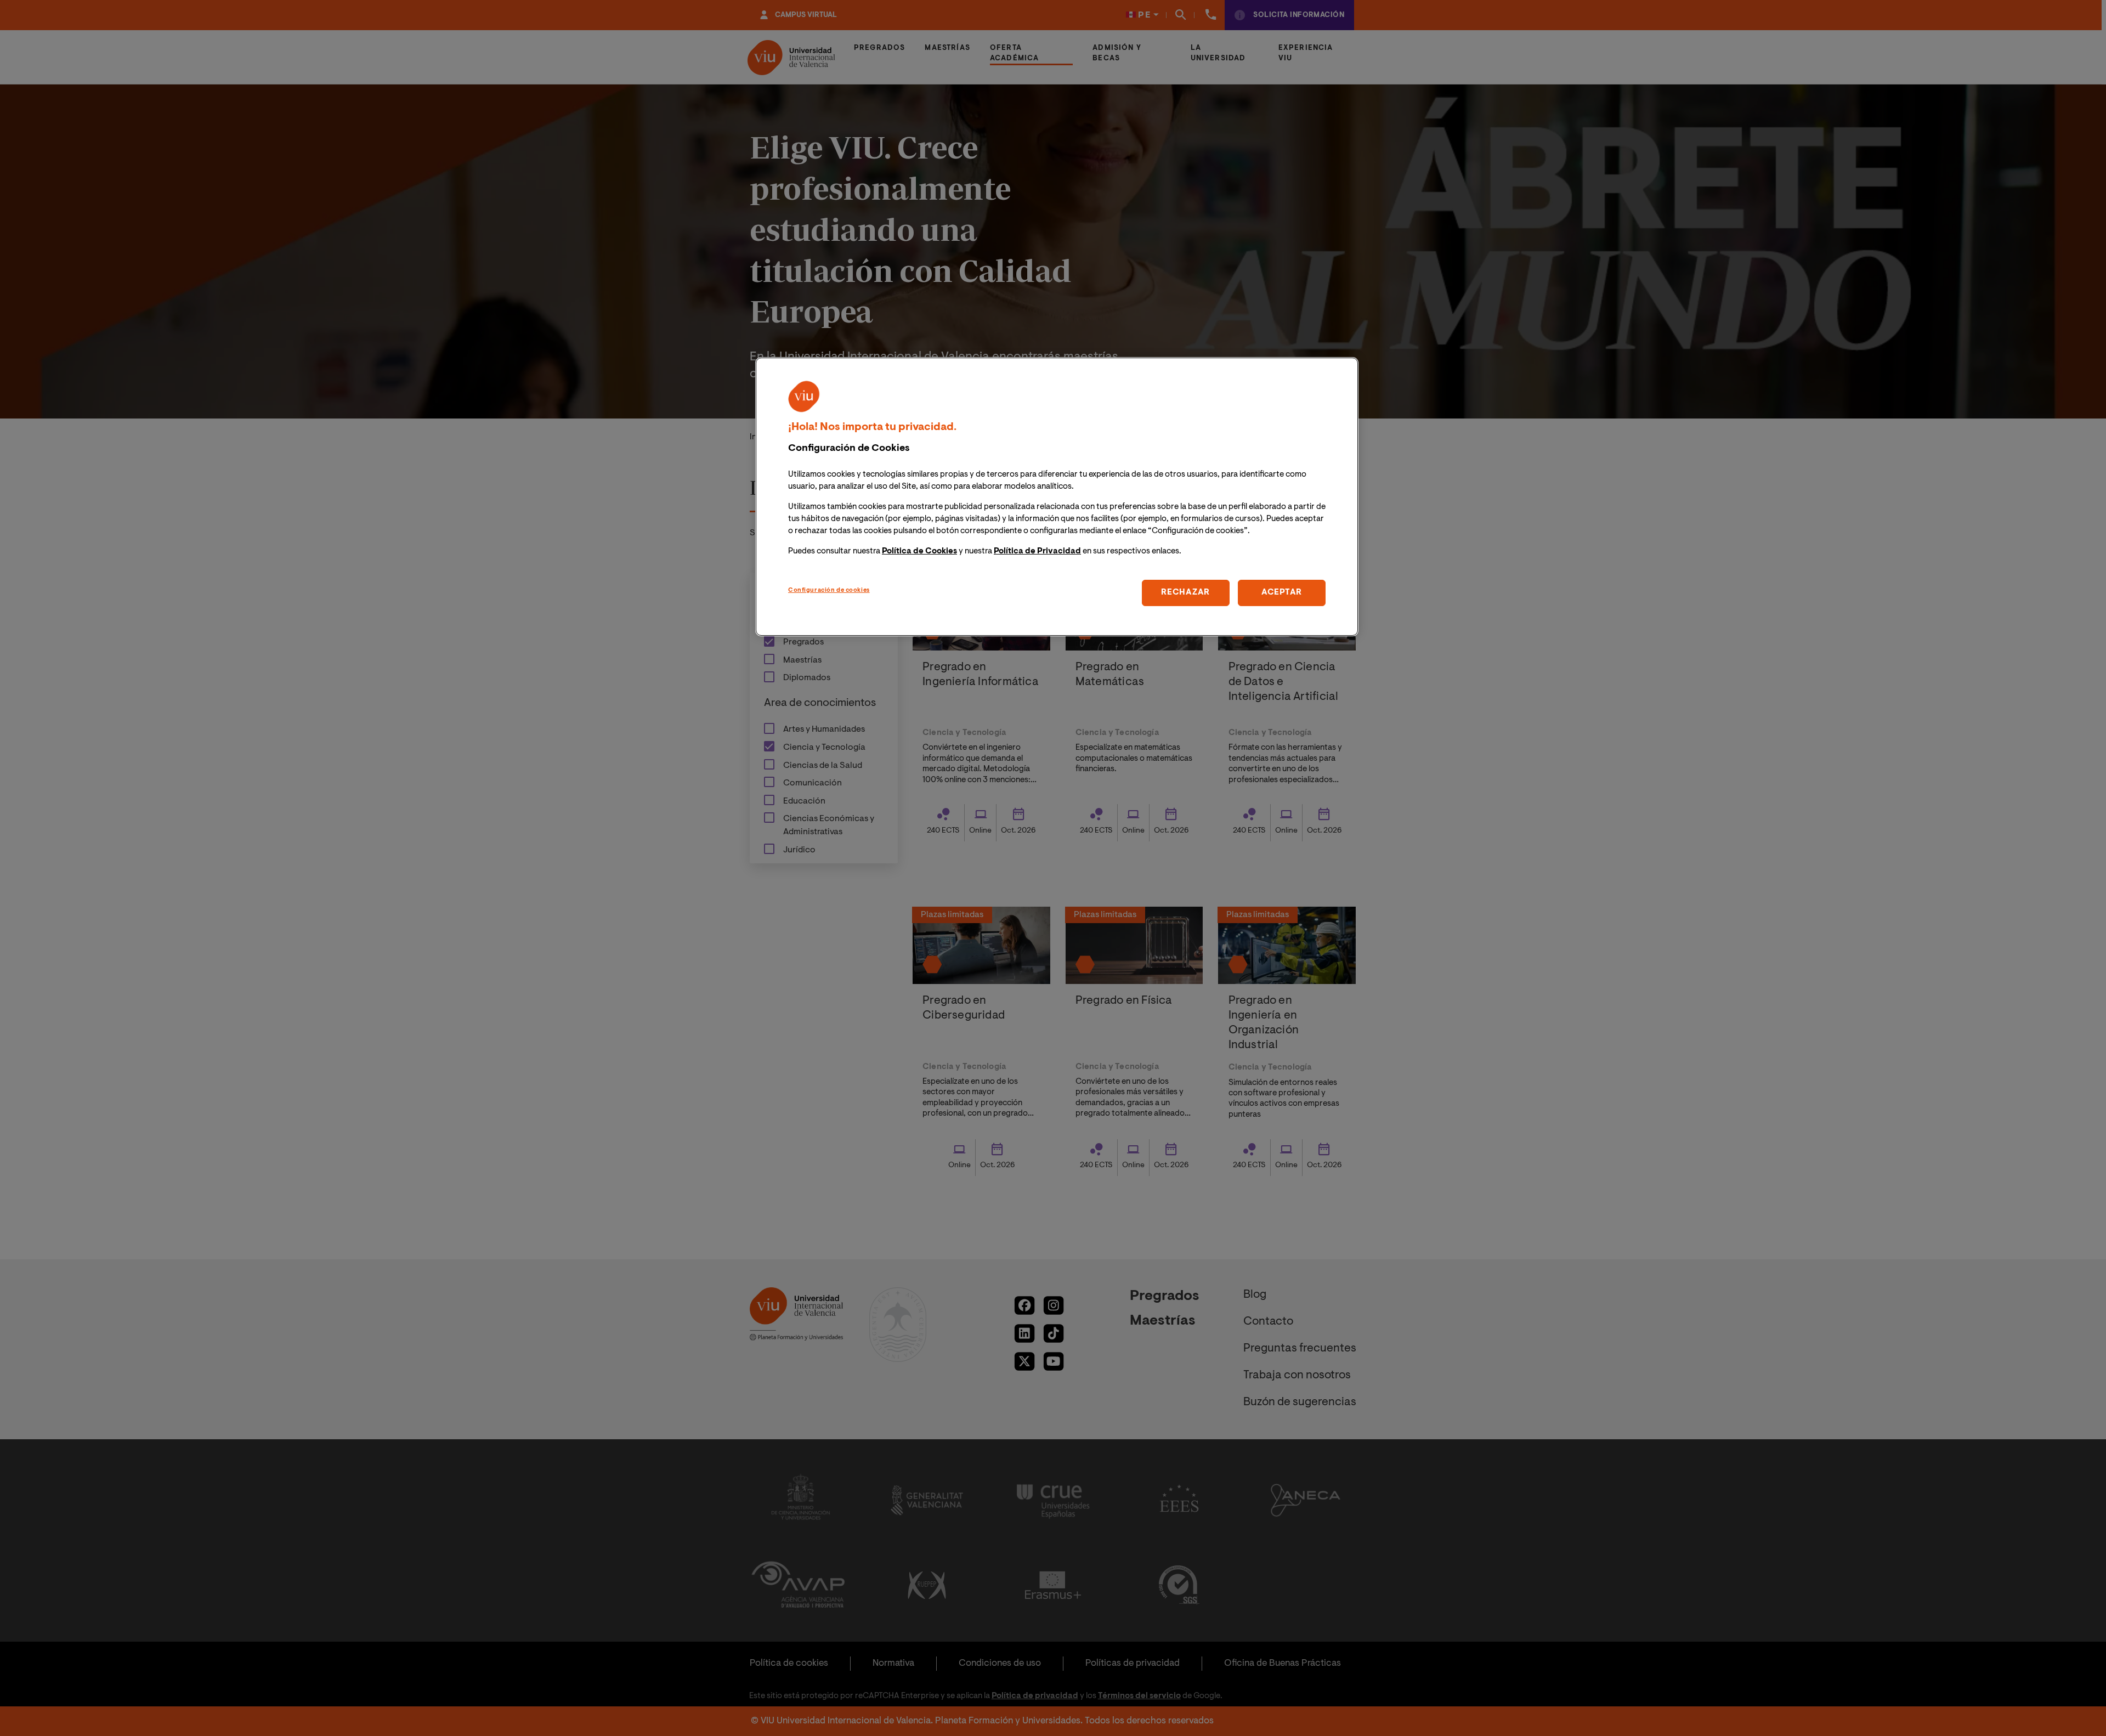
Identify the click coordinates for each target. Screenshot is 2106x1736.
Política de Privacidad (1037, 552)
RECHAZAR (1185, 593)
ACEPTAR (1282, 593)
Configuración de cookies (829, 590)
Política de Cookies (919, 552)
